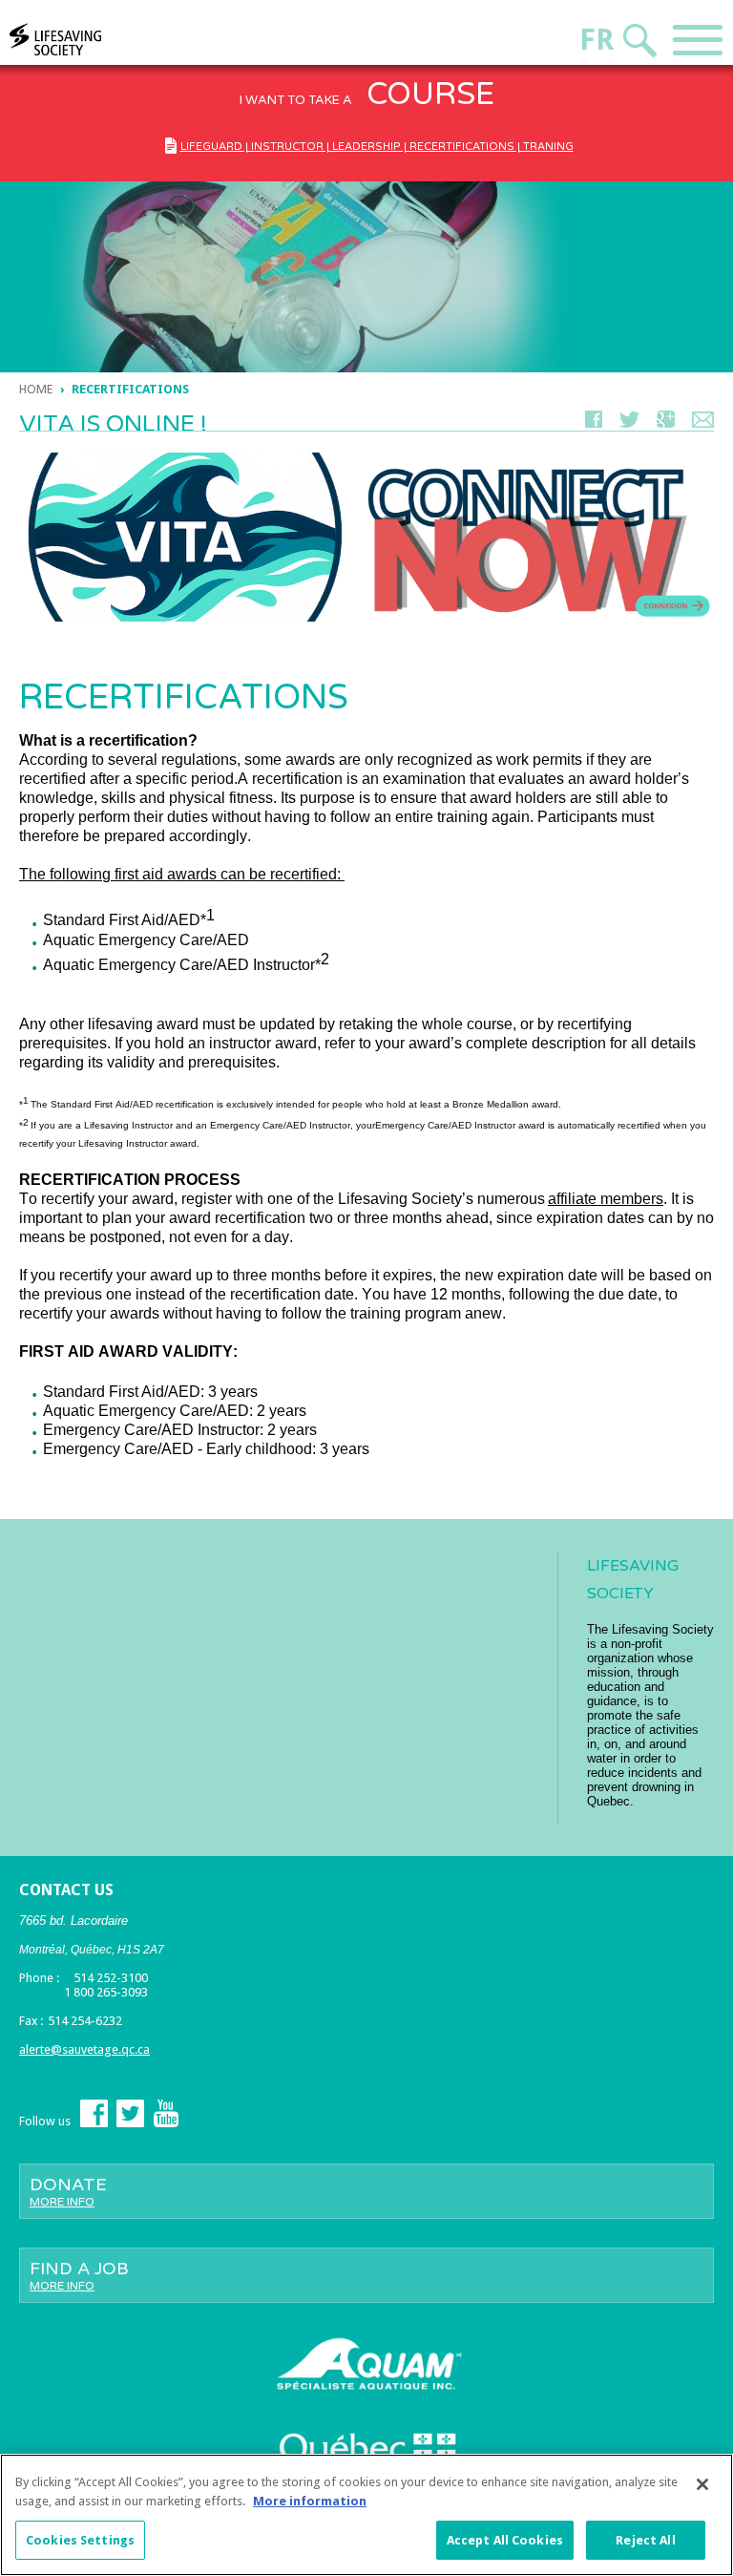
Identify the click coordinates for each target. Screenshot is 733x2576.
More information (310, 2501)
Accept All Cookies (505, 2540)
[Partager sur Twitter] (629, 423)
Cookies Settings (80, 2540)
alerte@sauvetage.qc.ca (84, 2049)
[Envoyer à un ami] (703, 423)
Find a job (79, 2275)
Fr (597, 40)
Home (36, 389)
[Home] (92, 40)
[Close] (702, 2484)
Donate (68, 2191)
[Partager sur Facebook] (594, 423)
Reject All (645, 2540)
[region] (366, 2515)
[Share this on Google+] (666, 423)
